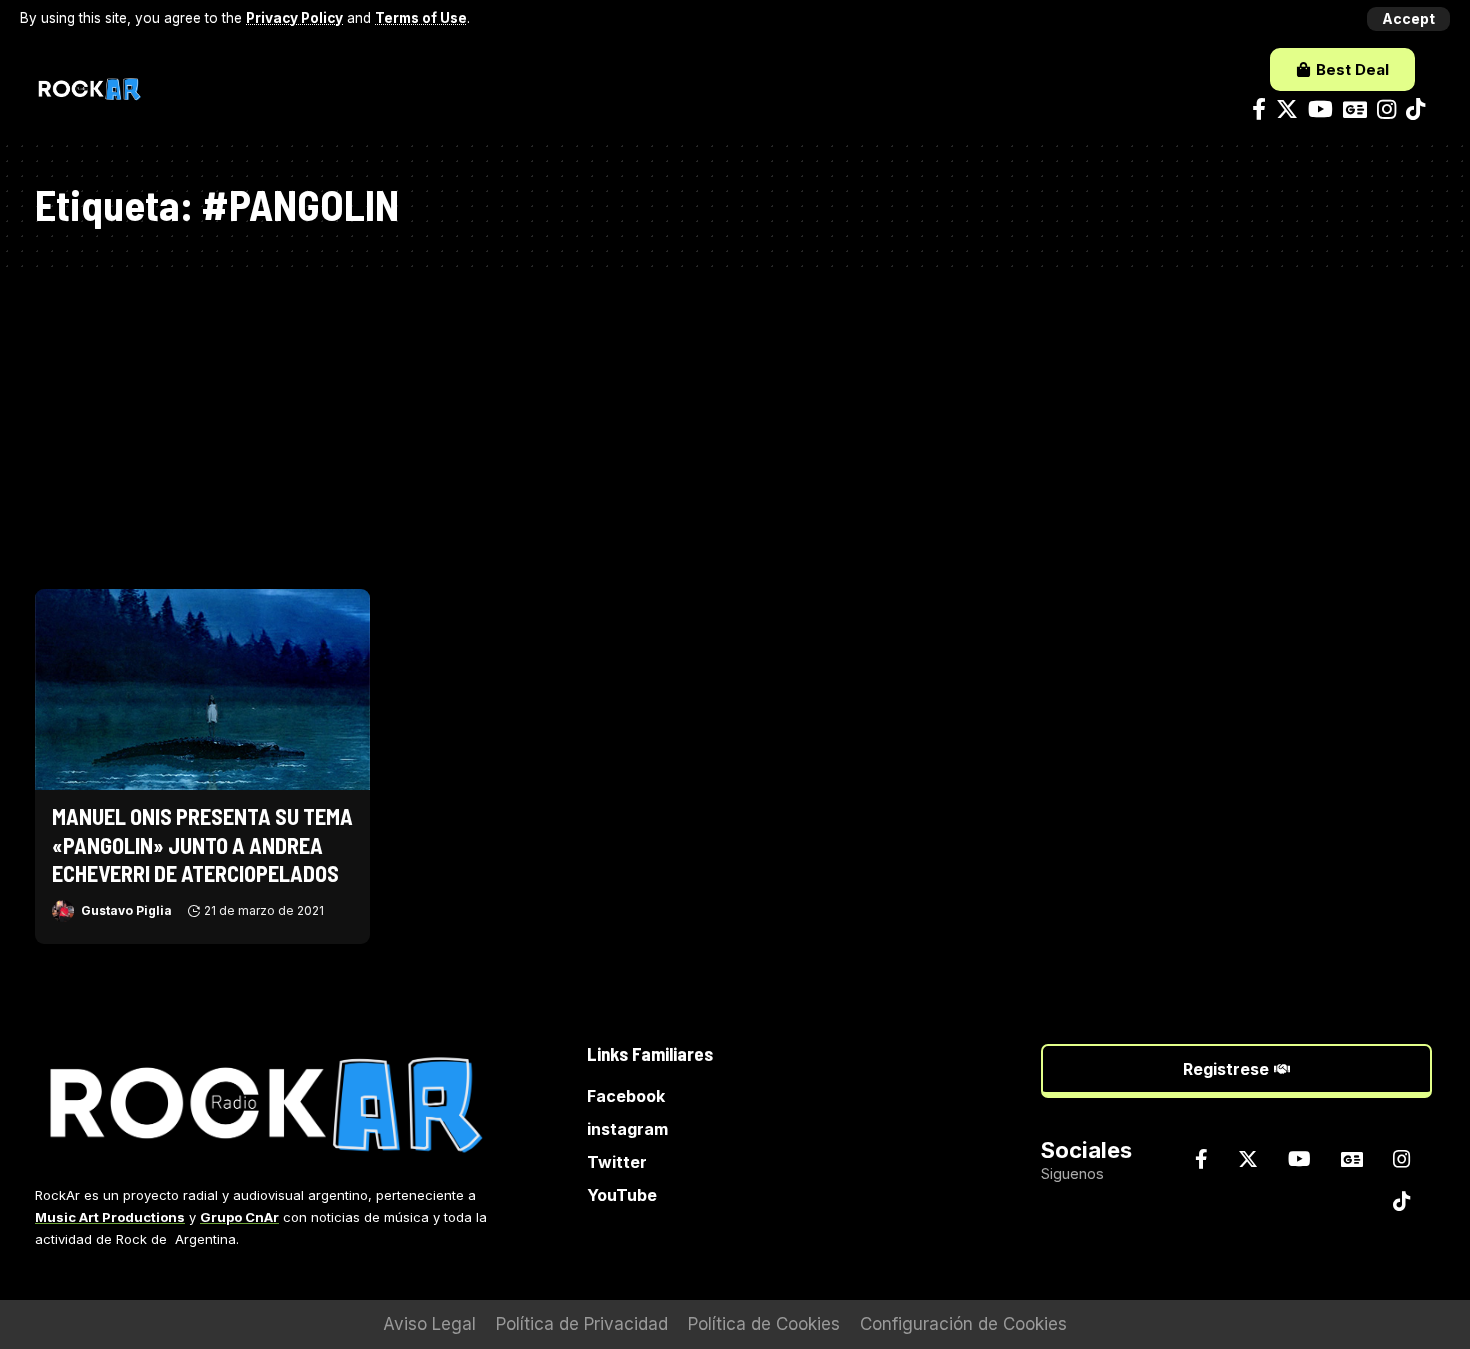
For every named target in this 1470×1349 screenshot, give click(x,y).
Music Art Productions (110, 1217)
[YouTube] (1320, 109)
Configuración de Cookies (963, 1324)
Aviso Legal (429, 1324)
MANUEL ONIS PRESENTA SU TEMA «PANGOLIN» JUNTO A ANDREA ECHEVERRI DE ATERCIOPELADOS (202, 844)
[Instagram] (1386, 109)
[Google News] (1355, 109)
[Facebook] (1259, 109)
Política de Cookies (764, 1324)
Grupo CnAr (239, 1217)
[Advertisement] (735, 419)
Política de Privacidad (582, 1324)
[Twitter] (1287, 109)
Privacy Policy (294, 18)
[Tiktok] (1415, 109)
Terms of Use (421, 18)
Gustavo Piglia (126, 910)
